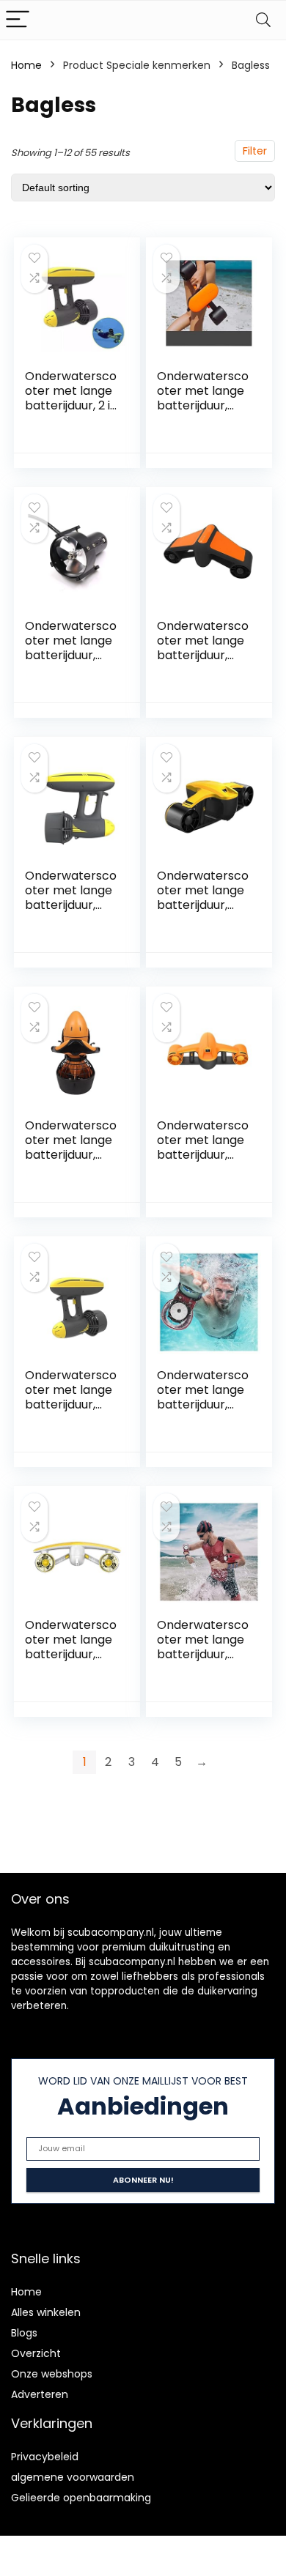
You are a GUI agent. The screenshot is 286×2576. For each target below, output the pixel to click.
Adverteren (40, 2394)
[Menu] (18, 20)
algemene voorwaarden (73, 2477)
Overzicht (36, 2353)
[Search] (263, 20)
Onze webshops (52, 2374)
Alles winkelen (46, 2312)
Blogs (24, 2333)
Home (26, 65)
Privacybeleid (45, 2457)
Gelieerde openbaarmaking (81, 2498)
